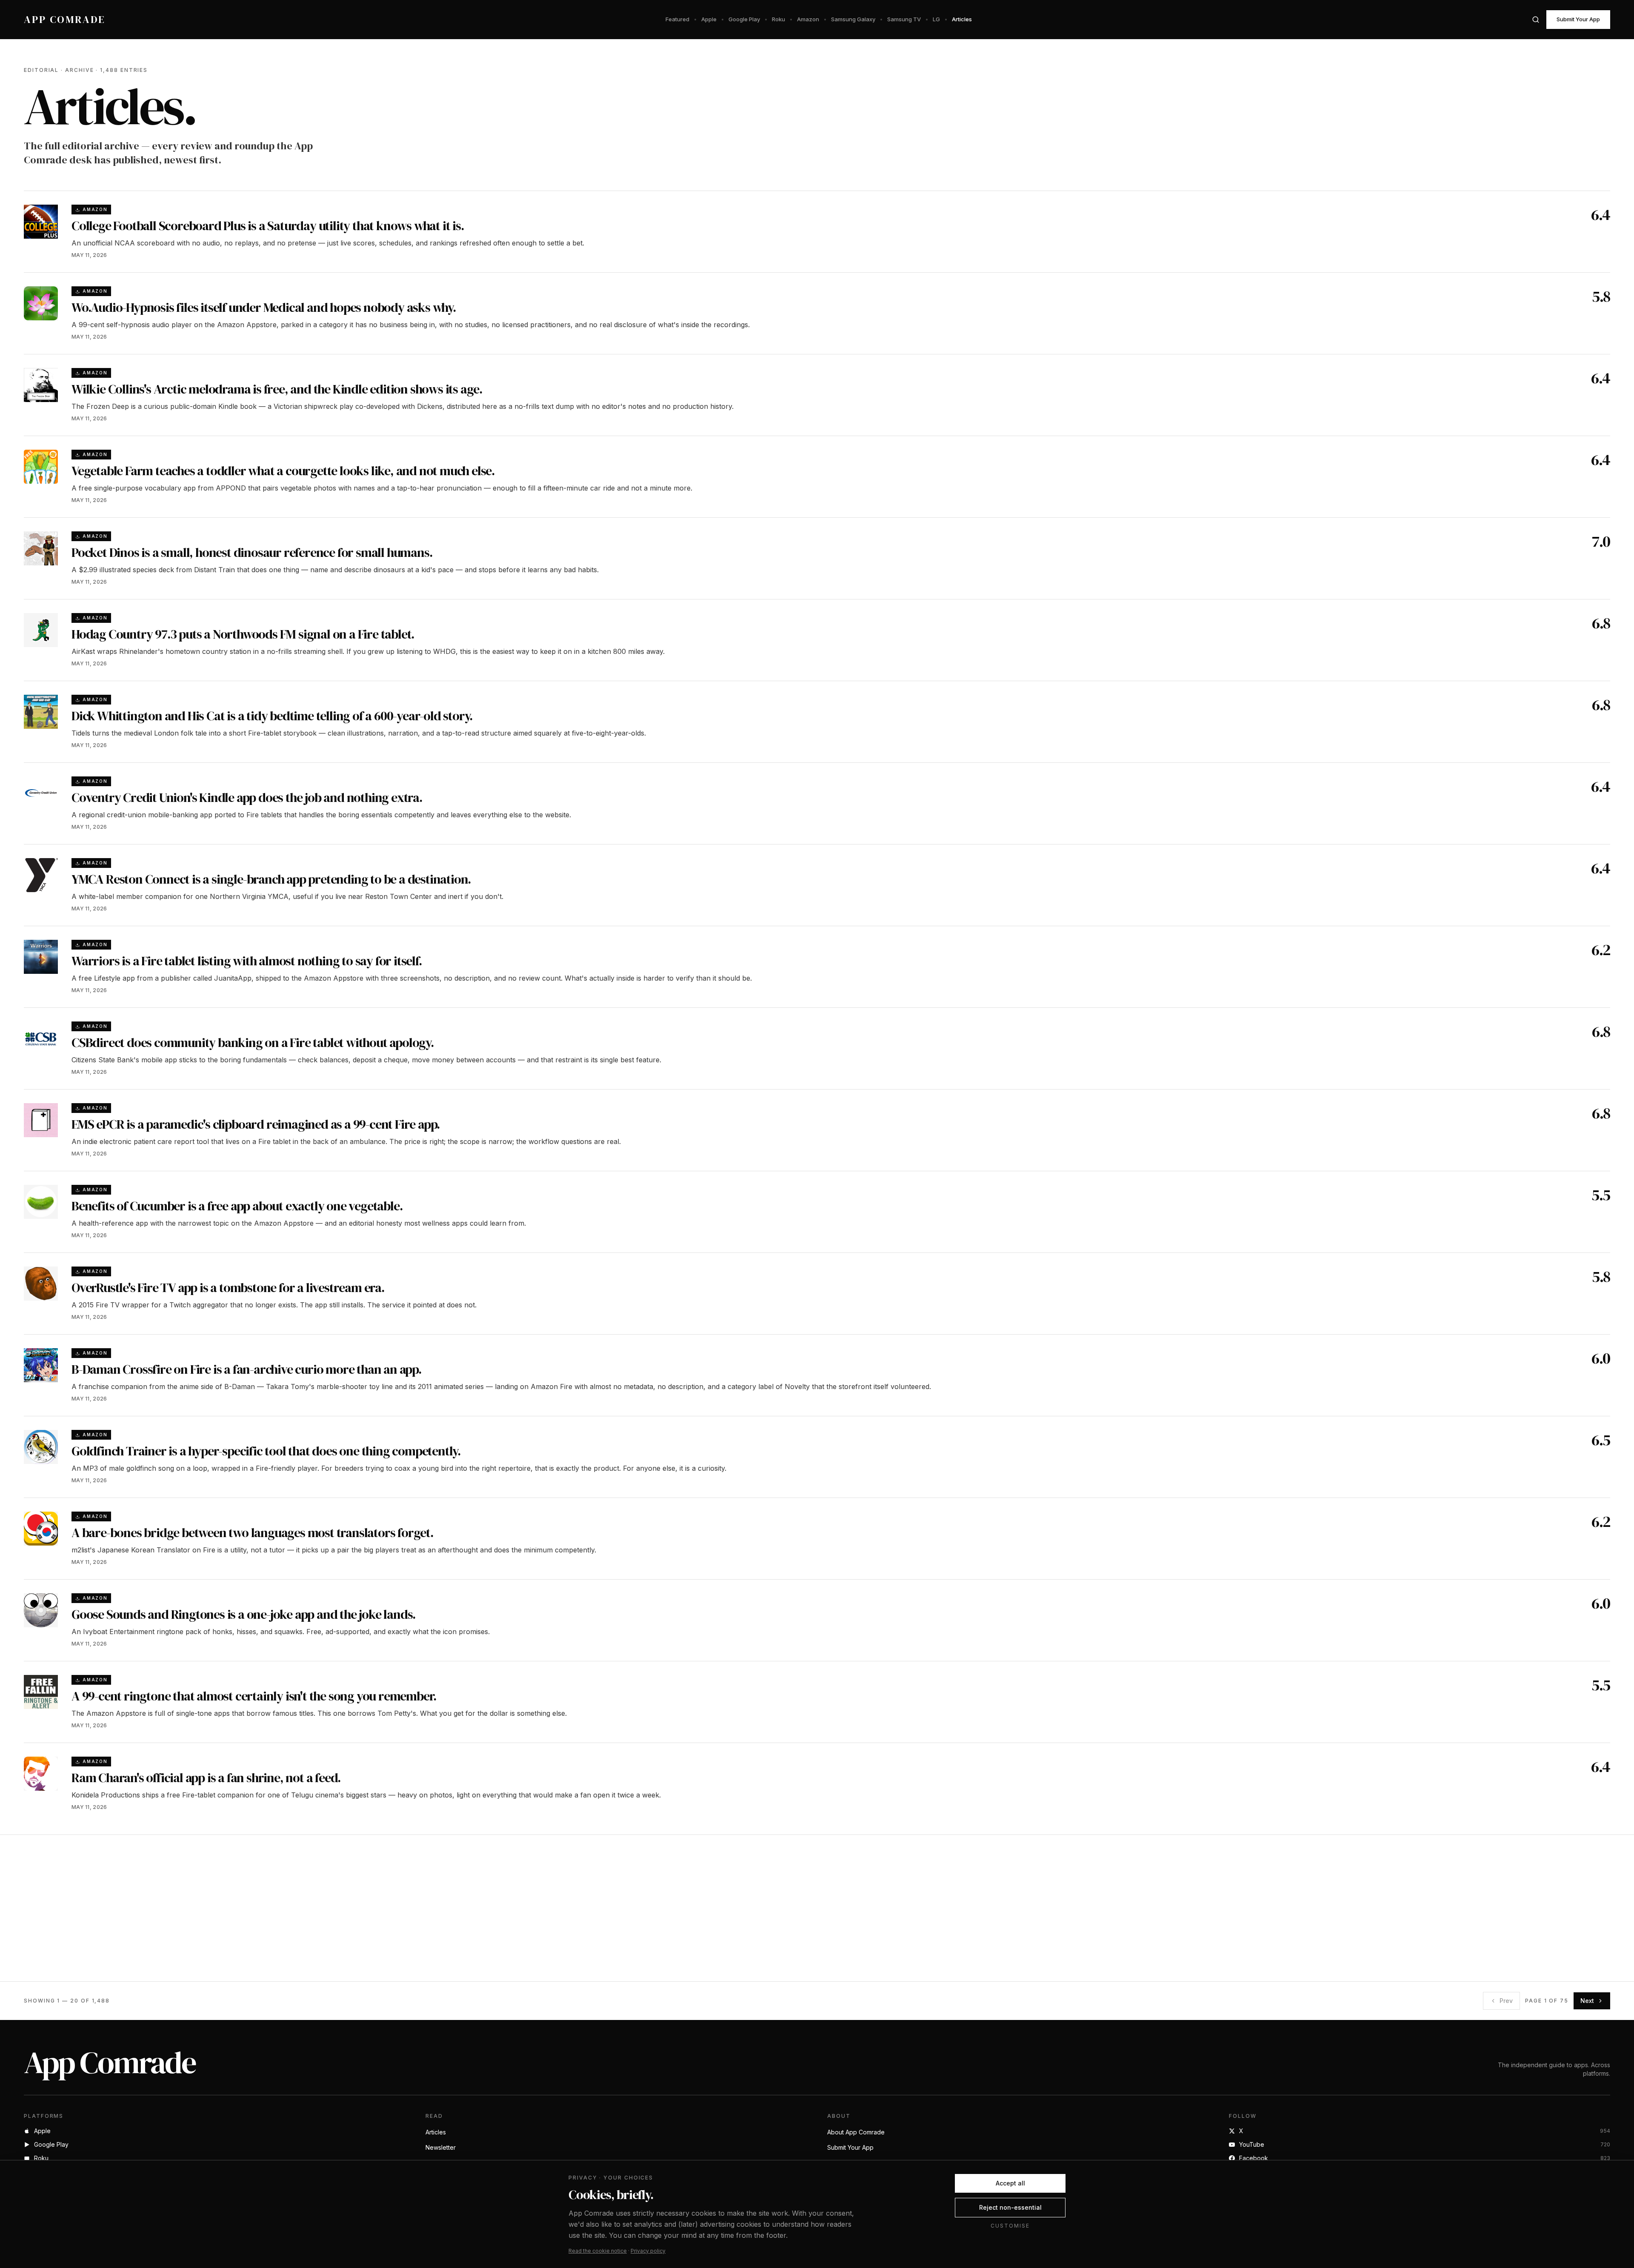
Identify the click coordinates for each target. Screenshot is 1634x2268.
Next (1587, 2001)
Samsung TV (904, 19)
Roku (778, 19)
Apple (709, 19)
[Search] (1536, 20)
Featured (677, 19)
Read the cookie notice (598, 2251)
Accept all (1010, 2183)
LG (936, 19)
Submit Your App (1578, 19)
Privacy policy (648, 2251)
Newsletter (441, 2147)
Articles (962, 19)
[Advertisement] (279, 1908)
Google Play (744, 19)
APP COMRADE (65, 20)
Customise (1010, 2226)
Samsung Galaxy (853, 19)
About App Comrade (856, 2132)
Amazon (808, 19)
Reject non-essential (1010, 2207)
